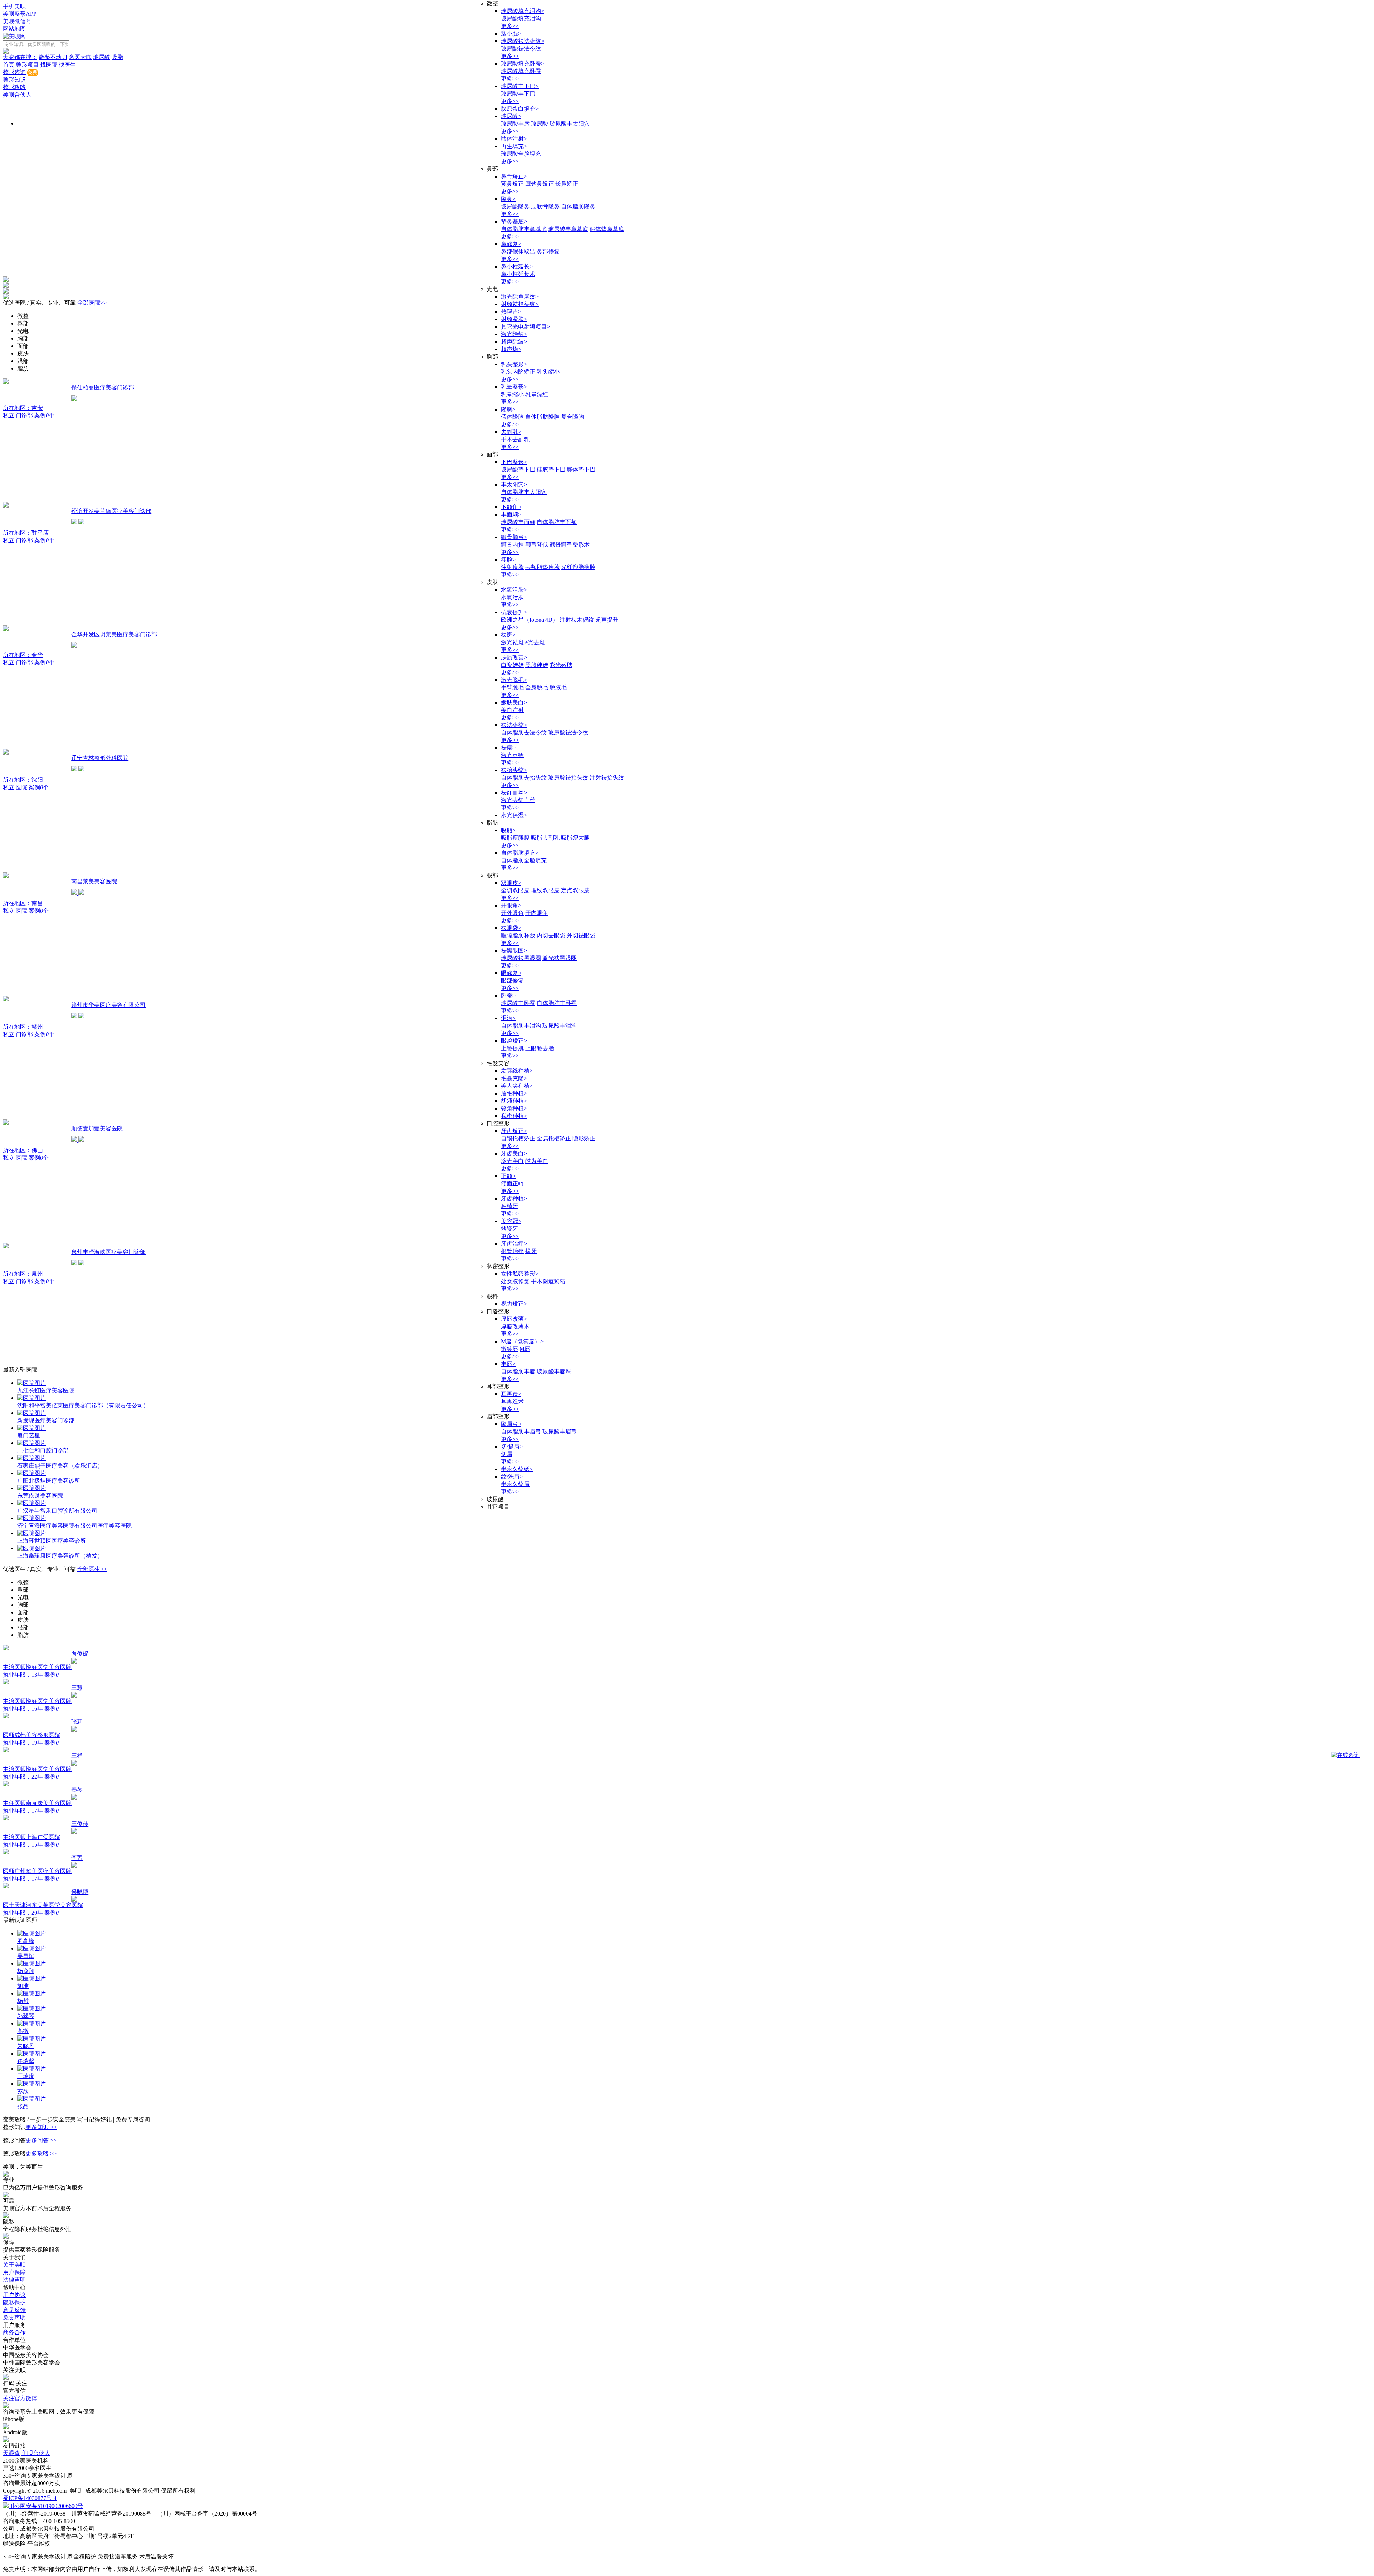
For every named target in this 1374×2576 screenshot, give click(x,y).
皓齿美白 (537, 1161)
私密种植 (514, 1116)
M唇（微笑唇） (522, 1341)
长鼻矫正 (567, 184)
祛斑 (508, 635)
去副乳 (511, 432)
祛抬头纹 (514, 770)
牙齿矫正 (514, 1131)
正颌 (508, 1176)
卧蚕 (508, 996)
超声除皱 (514, 342)
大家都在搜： (20, 57)
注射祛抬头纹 (607, 778)
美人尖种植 (517, 1086)
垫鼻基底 (514, 221)
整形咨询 (14, 72)
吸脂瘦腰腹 (515, 838)
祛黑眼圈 (514, 950)
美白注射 (512, 710)
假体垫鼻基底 (607, 229)
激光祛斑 (512, 642)
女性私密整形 (520, 1274)
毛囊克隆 (514, 1078)
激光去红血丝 (518, 800)
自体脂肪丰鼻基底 (524, 229)
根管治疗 (512, 1251)
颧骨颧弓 (514, 537)
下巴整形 (514, 462)
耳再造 (511, 1394)
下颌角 (511, 507)
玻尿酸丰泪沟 (560, 1026)
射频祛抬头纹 (520, 304)
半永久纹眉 (515, 1484)
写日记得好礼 (95, 2119)
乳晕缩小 (512, 394)
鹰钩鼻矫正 (540, 184)
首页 (9, 65)
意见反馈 (14, 2310)
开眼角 (511, 905)
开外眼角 (512, 913)
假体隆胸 (512, 417)
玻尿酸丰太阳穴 (570, 124)
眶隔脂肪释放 (518, 935)
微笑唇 (510, 1349)
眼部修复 (512, 981)
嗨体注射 (514, 139)
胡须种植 (514, 1101)
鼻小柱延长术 (518, 274)
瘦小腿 (511, 33)
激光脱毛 (514, 680)
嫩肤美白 (514, 702)
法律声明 (14, 2280)
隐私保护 (14, 2302)
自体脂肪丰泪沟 (521, 1026)
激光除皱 (514, 334)
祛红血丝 (514, 793)
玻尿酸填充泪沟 (523, 11)
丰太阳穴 (514, 484)
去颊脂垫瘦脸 (542, 567)
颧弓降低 (537, 545)
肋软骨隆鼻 (545, 206)
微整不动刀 (53, 57)
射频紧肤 (514, 319)
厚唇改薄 (514, 1319)
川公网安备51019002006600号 (46, 2506)
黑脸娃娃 (537, 665)
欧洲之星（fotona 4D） (530, 620)
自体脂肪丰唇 (518, 1371)
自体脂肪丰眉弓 (521, 1432)
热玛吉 (511, 312)
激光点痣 (512, 755)
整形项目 (27, 65)
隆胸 (508, 409)
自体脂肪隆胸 (542, 417)
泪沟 (508, 1018)
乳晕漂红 (537, 394)
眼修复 (511, 973)
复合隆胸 (572, 417)
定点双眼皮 (575, 890)
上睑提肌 (512, 1048)
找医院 (49, 65)
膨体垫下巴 (581, 469)
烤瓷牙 (510, 1229)
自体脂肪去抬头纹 (524, 778)
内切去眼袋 (551, 935)
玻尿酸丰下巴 (520, 86)
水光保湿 (514, 815)
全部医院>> (92, 303)
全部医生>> (92, 1569)
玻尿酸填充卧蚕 (523, 64)
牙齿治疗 (514, 1244)
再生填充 (514, 146)
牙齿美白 (514, 1153)
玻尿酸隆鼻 (515, 206)
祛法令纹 (514, 725)
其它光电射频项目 (525, 327)
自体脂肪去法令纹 (524, 732)
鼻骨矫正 (514, 176)
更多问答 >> (41, 2140)
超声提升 (607, 620)
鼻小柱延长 (517, 266)
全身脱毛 (537, 687)
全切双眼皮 (515, 890)
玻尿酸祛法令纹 (523, 41)
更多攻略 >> (41, 2153)
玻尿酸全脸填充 (521, 154)
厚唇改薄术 (515, 1326)
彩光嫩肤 (561, 665)
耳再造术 (512, 1401)
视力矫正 (514, 1304)
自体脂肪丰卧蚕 (557, 1003)
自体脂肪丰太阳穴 (524, 492)
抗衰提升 (514, 612)
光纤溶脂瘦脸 (578, 567)
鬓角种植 (514, 1108)
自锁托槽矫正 (518, 1138)
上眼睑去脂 (540, 1048)
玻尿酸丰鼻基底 (568, 229)
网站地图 (14, 29)
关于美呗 (14, 2265)
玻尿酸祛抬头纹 (568, 778)
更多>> (510, 26)
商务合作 (14, 2332)
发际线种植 (517, 1071)
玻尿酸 (102, 57)
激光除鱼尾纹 (520, 297)
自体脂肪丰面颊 (557, 522)
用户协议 (14, 2295)
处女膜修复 (515, 1281)
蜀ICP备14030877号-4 (30, 2498)
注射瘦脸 (512, 567)
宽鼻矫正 (512, 184)
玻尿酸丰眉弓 (560, 1432)
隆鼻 (508, 199)
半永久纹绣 (517, 1469)
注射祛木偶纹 (577, 620)
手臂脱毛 (512, 687)
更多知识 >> (41, 2127)
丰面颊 (511, 515)
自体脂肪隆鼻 (578, 206)
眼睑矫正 (514, 1041)
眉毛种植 (514, 1093)
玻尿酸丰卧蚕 (518, 1003)
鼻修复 (511, 244)
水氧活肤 (514, 590)
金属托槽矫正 (554, 1138)
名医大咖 (80, 57)
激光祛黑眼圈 (560, 958)
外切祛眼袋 (581, 935)
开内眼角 (537, 913)
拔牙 (531, 1251)
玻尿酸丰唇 (515, 124)
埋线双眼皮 (545, 890)
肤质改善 (514, 657)
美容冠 (511, 1221)
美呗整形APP (20, 14)
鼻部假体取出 (518, 251)
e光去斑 (535, 642)
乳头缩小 (548, 372)
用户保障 (14, 2272)
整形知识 (14, 80)
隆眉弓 (511, 1424)
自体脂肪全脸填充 (524, 860)
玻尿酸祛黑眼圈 (521, 958)
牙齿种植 (514, 1199)
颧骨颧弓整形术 (570, 545)
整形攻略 (14, 87)
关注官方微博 (20, 2398)
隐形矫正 (584, 1138)
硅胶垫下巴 (551, 469)
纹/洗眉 (512, 1477)
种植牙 (510, 1206)
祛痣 (508, 748)
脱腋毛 (558, 687)
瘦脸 (508, 560)
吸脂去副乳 (545, 838)
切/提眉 (512, 1447)
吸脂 (117, 57)
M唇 (525, 1349)
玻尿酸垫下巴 (518, 469)
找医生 (67, 65)
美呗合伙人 (17, 95)
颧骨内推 (512, 545)
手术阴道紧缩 (548, 1281)
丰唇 (508, 1364)
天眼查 (11, 2453)
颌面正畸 (512, 1183)
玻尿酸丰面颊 (518, 522)
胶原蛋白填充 (520, 109)
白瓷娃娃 (512, 665)
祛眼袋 (511, 928)
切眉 (507, 1454)
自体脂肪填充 (520, 853)
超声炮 (511, 349)
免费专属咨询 (133, 2119)
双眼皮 (511, 883)
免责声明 (14, 2317)
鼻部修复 (548, 251)
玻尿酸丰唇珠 (554, 1371)
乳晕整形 (514, 387)
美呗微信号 (17, 21)
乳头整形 (514, 364)
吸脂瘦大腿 (575, 838)
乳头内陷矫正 (518, 372)
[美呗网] (14, 36)
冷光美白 (512, 1161)
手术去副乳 (515, 439)
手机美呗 (14, 6)
